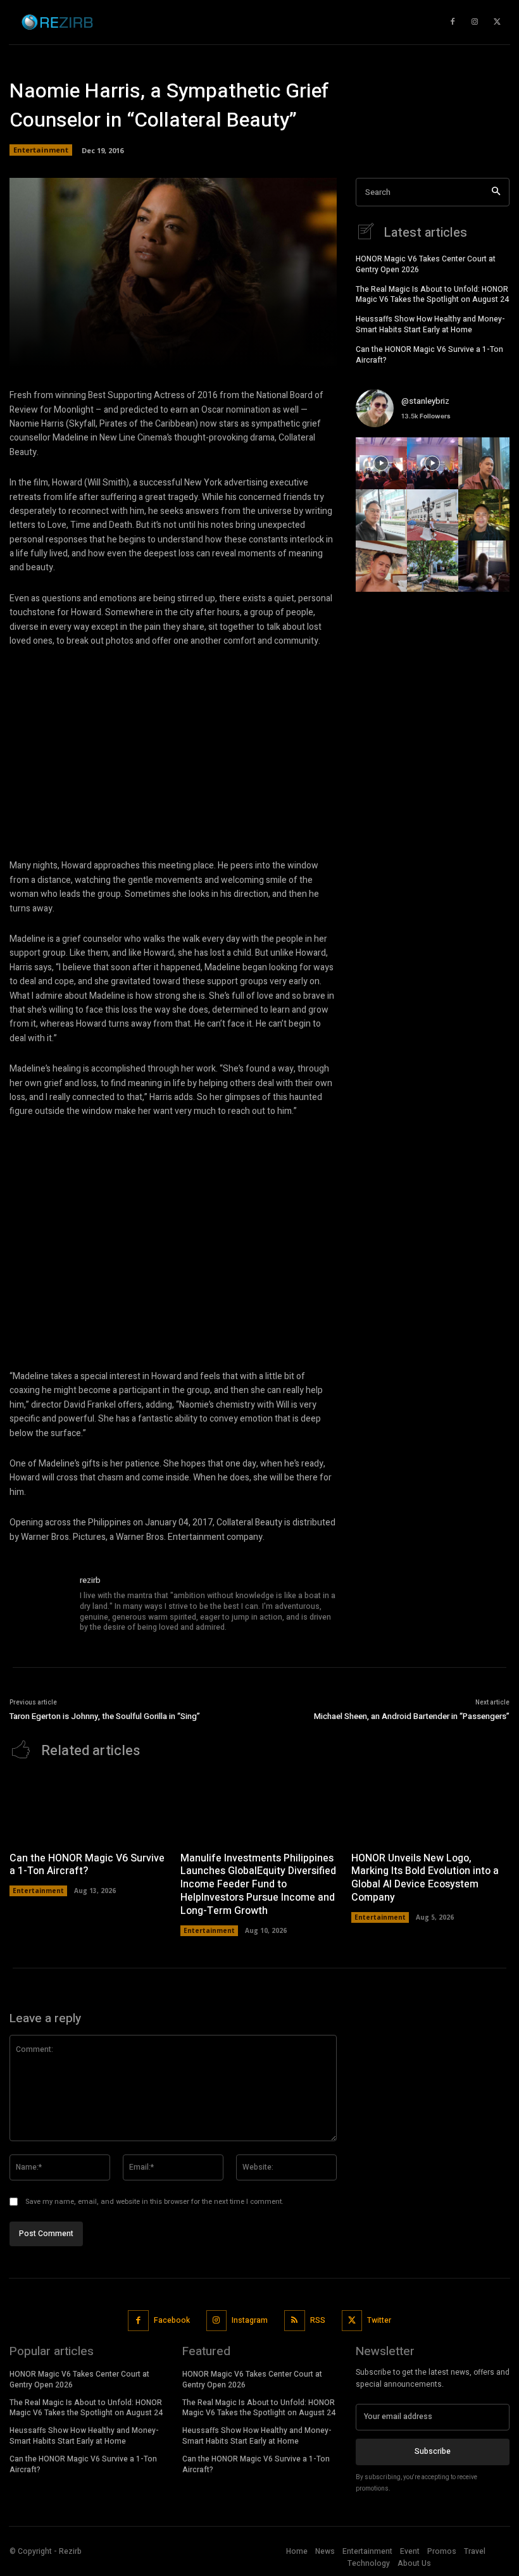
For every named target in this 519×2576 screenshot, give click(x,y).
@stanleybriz (425, 401)
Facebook (172, 2320)
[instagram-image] (381, 463)
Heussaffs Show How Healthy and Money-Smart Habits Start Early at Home (430, 324)
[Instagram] (217, 2321)
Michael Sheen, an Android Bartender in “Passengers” (412, 1716)
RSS (318, 2320)
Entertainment (41, 150)
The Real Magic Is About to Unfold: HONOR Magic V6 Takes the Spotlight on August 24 (432, 295)
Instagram (250, 2320)
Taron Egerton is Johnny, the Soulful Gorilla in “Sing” (105, 1716)
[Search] (496, 192)
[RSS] (295, 2321)
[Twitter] (352, 2321)
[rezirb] (40, 1604)
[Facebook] (138, 2321)
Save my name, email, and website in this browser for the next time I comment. (154, 2202)
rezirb (90, 1580)
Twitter (379, 2320)
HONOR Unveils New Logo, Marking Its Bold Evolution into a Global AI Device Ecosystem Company (425, 1878)
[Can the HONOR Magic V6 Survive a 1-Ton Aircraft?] (89, 1809)
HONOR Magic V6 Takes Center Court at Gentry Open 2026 (426, 264)
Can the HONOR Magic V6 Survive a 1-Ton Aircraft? (429, 355)
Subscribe (433, 2451)
